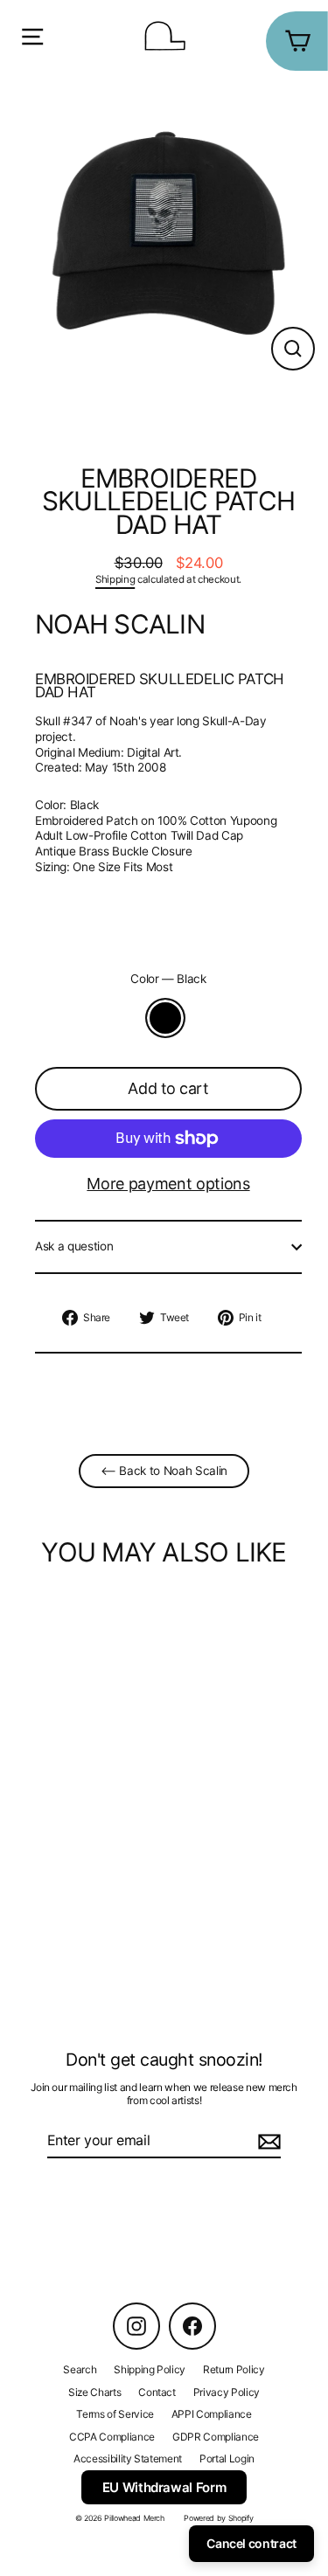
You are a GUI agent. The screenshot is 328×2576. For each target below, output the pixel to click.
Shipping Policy (150, 2369)
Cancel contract (251, 2543)
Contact (157, 2392)
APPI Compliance (212, 2414)
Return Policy (234, 2369)
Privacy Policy (227, 2392)
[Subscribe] (267, 2141)
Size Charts (94, 2392)
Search (80, 2369)
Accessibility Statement (128, 2458)
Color (168, 979)
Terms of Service (115, 2414)
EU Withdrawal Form (164, 2487)
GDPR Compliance (216, 2437)
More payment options (168, 1184)
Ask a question (74, 1246)
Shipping (115, 579)
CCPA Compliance (112, 2437)
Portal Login (227, 2458)
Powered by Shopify (218, 2518)
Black (165, 1018)
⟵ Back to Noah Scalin (164, 1471)
